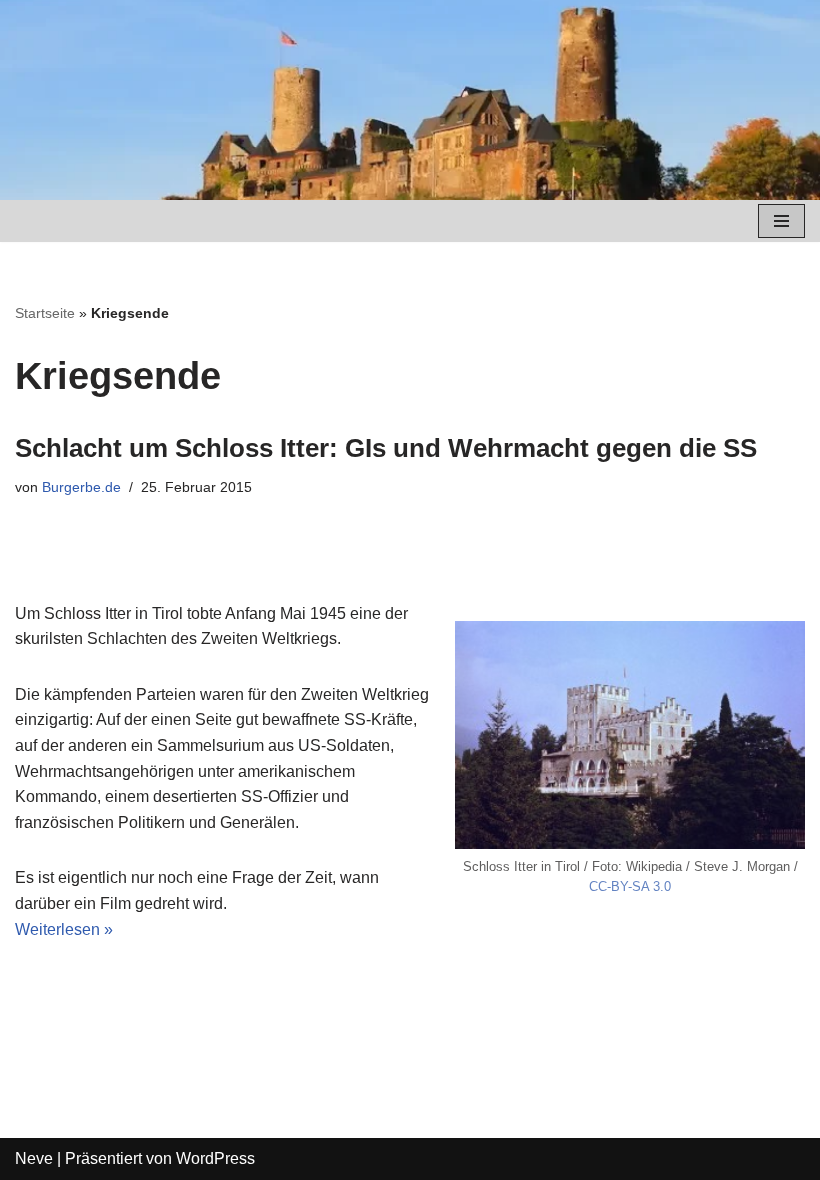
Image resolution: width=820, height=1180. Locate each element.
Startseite (45, 313)
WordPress (215, 1158)
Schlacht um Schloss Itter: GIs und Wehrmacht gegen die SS (386, 448)
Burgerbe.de (81, 487)
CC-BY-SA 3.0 (630, 886)
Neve (34, 1158)
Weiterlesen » (64, 929)
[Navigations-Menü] (781, 221)
